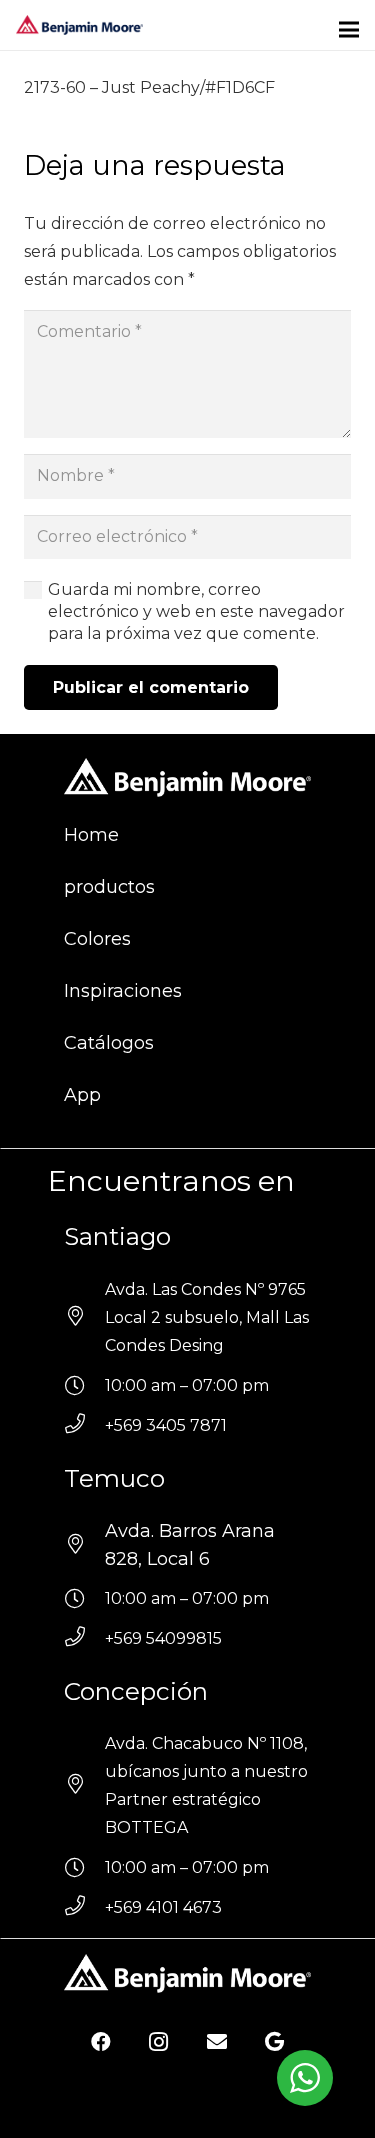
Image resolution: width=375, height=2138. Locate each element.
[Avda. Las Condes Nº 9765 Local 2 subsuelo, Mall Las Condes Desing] (84, 1318)
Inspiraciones (123, 991)
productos (109, 887)
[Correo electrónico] (217, 2042)
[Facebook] (101, 2042)
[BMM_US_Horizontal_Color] (79, 25)
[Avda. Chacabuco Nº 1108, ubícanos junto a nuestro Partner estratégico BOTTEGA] (84, 1786)
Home (91, 835)
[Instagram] (159, 2042)
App (82, 1095)
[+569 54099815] (84, 1639)
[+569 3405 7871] (84, 1426)
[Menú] (349, 30)
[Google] (275, 2042)
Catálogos (109, 1043)
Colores (97, 939)
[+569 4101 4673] (84, 1908)
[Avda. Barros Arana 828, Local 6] (84, 1545)
